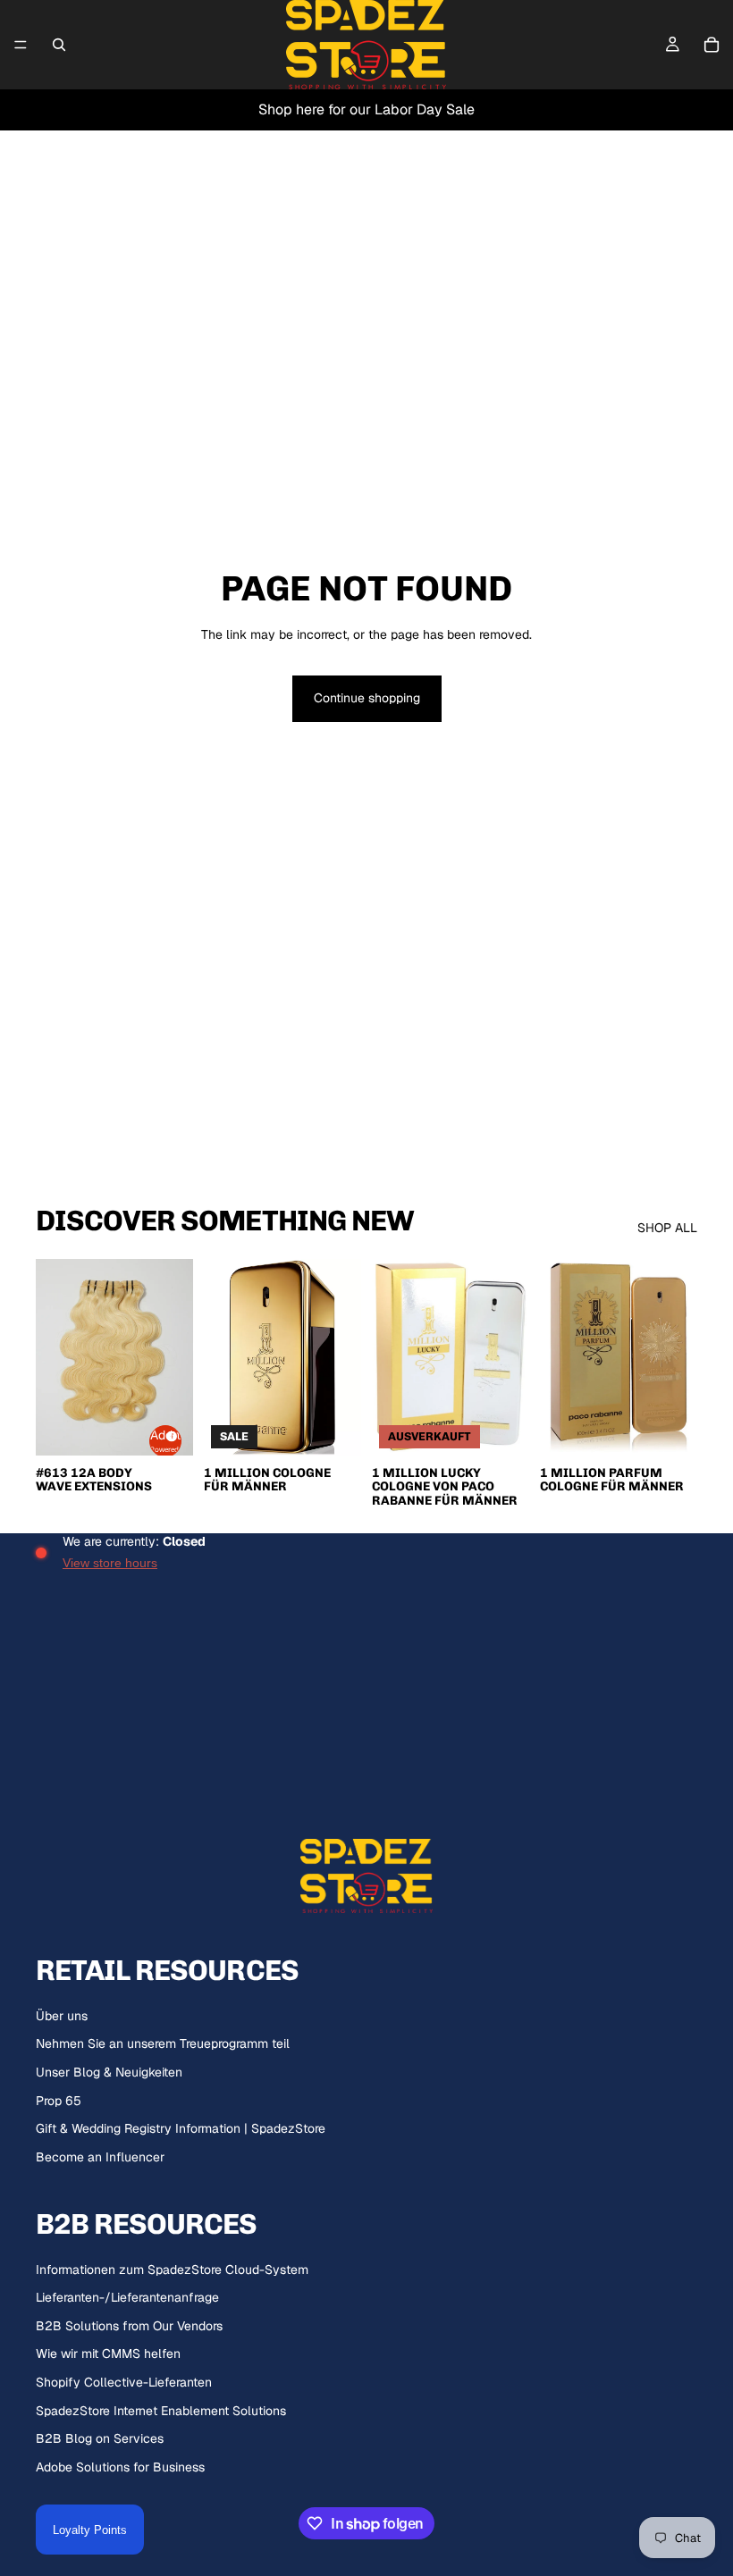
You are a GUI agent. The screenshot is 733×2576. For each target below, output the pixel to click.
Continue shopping (367, 698)
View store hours (110, 1563)
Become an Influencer (100, 2157)
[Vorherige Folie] (55, 1357)
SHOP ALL (667, 1228)
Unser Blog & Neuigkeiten (109, 2072)
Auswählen (349, 1427)
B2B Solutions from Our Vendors (129, 2326)
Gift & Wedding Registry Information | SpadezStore (181, 2128)
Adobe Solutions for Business (120, 2467)
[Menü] (21, 45)
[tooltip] (169, 1434)
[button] (165, 1441)
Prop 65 (59, 2101)
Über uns (62, 2016)
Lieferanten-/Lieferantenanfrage (127, 2297)
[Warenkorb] (712, 45)
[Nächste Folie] (173, 1357)
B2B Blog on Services (100, 2438)
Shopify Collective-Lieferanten (124, 2382)
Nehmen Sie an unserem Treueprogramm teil (163, 2043)
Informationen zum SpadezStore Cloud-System (172, 2270)
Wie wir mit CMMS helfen (108, 2354)
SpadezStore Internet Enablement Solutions (161, 2411)
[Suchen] (59, 45)
